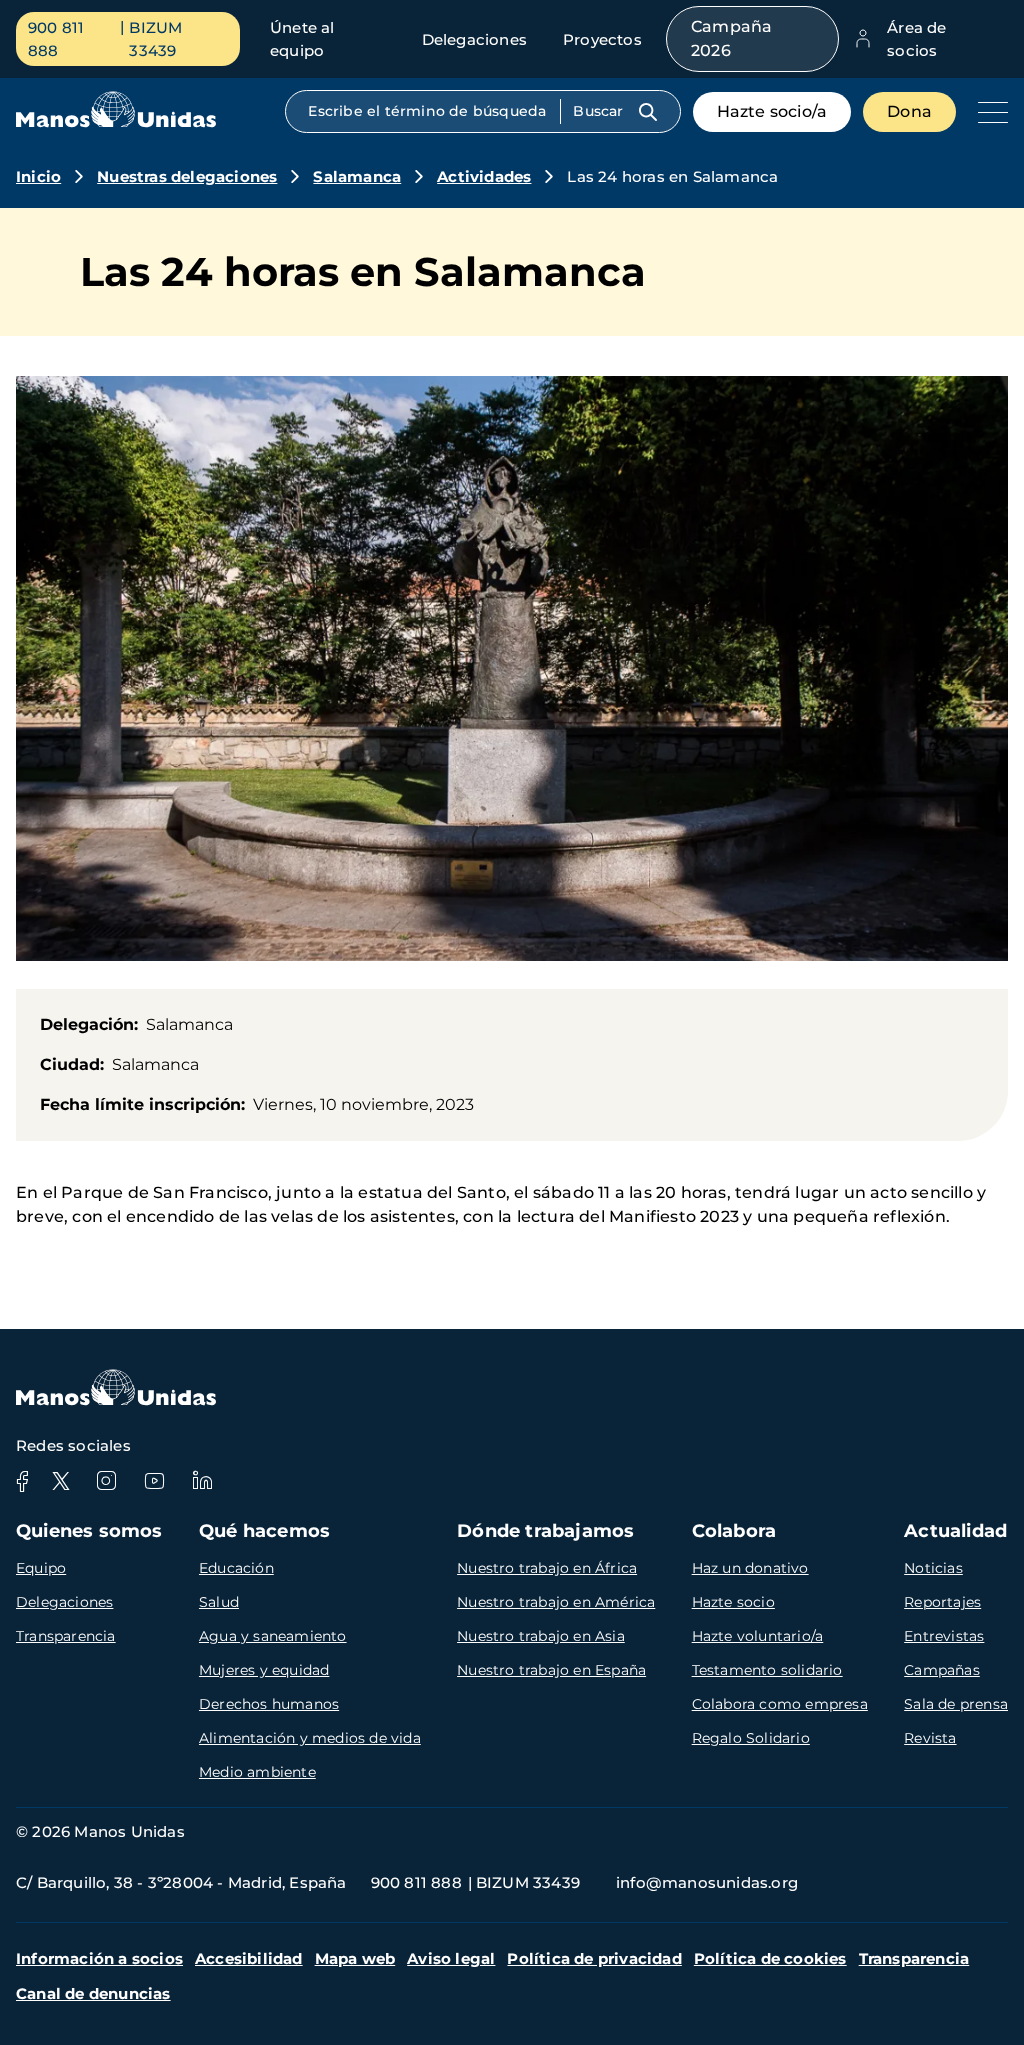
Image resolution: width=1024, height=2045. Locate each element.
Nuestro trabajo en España (551, 1670)
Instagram (106, 1481)
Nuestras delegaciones (187, 176)
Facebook (22, 1481)
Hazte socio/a (772, 111)
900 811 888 (56, 39)
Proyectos (602, 39)
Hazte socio (733, 1602)
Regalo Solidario (751, 1738)
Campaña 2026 (731, 38)
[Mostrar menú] (988, 112)
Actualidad (955, 1531)
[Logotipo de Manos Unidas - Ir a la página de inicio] (116, 122)
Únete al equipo (302, 39)
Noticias (933, 1568)
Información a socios (99, 1958)
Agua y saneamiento (273, 1636)
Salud (219, 1602)
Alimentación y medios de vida (310, 1738)
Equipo (41, 1568)
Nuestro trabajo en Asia (541, 1636)
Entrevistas (944, 1636)
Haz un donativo (750, 1568)
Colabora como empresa (780, 1704)
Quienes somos (89, 1531)
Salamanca (357, 176)
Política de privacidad (594, 1958)
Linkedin (202, 1481)
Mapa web (355, 1958)
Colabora (734, 1531)
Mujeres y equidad (264, 1670)
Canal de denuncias (93, 1993)
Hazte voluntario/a (758, 1636)
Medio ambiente (257, 1772)
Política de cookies (770, 1958)
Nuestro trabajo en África (547, 1568)
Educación (236, 1568)
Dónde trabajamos (545, 1531)
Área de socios (916, 39)
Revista (930, 1738)
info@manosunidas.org (707, 1882)
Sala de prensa (956, 1704)
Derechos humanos (269, 1704)
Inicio (38, 176)
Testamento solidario (767, 1670)
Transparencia (66, 1636)
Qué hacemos (264, 1531)
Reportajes (942, 1602)
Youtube (154, 1481)
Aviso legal (451, 1958)
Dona (909, 111)
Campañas (942, 1670)
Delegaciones (474, 39)
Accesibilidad (249, 1958)
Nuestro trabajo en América (556, 1602)
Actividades (484, 176)
